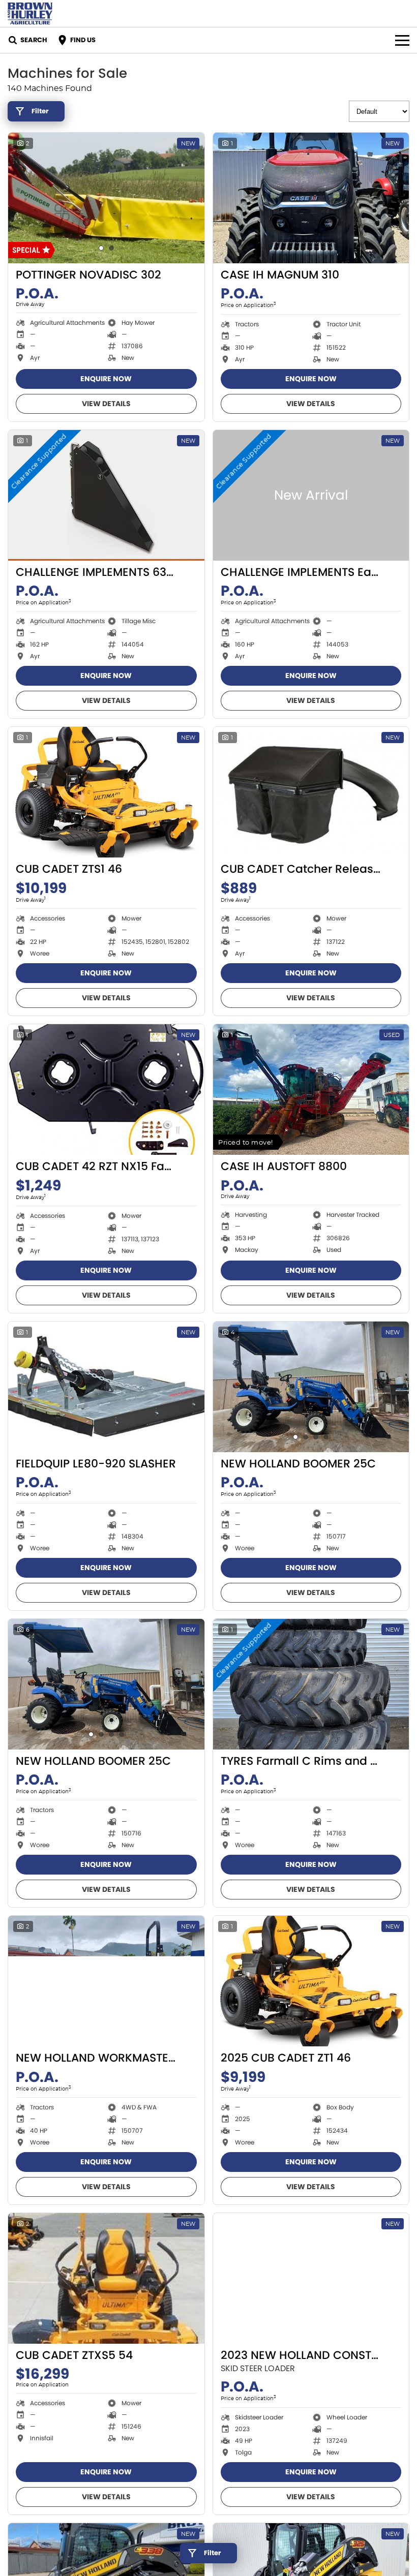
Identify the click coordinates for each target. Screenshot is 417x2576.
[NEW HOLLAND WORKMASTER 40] (106, 1981)
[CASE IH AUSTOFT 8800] (311, 1090)
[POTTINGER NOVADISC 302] (106, 198)
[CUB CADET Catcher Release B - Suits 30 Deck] (311, 792)
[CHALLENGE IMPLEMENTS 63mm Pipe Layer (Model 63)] (106, 495)
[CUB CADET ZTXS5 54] (106, 2278)
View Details (106, 404)
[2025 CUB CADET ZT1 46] (311, 1981)
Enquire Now (106, 379)
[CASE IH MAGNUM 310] (311, 198)
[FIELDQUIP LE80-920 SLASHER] (106, 1387)
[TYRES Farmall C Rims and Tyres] (311, 1684)
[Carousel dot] (101, 248)
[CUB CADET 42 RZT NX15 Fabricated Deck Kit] (106, 1090)
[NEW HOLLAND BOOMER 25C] (311, 1387)
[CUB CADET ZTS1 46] (106, 792)
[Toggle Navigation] (402, 40)
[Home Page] (30, 13)
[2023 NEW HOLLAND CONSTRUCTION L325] (311, 2278)
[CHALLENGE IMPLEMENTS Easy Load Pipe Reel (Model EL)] (311, 495)
